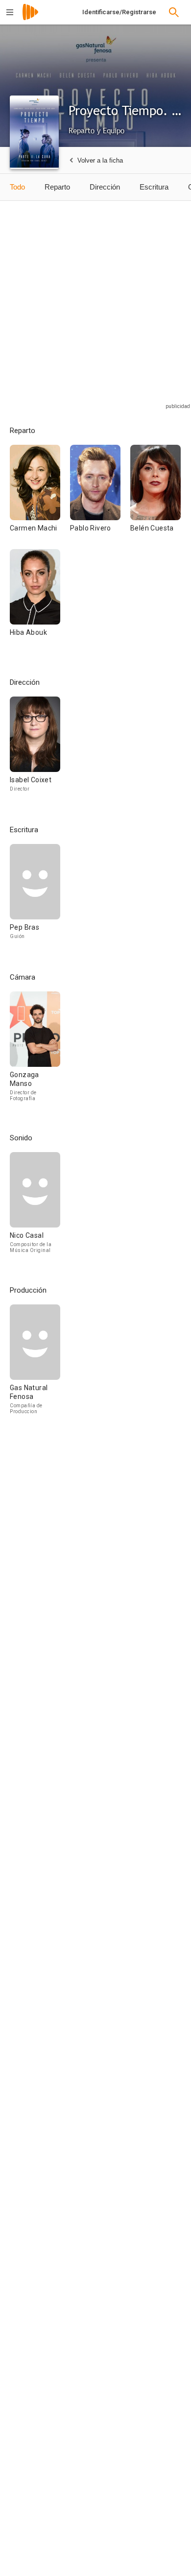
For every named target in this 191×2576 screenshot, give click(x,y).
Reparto (57, 187)
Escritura (154, 187)
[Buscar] (174, 12)
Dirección (105, 187)
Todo (17, 187)
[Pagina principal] (30, 18)
